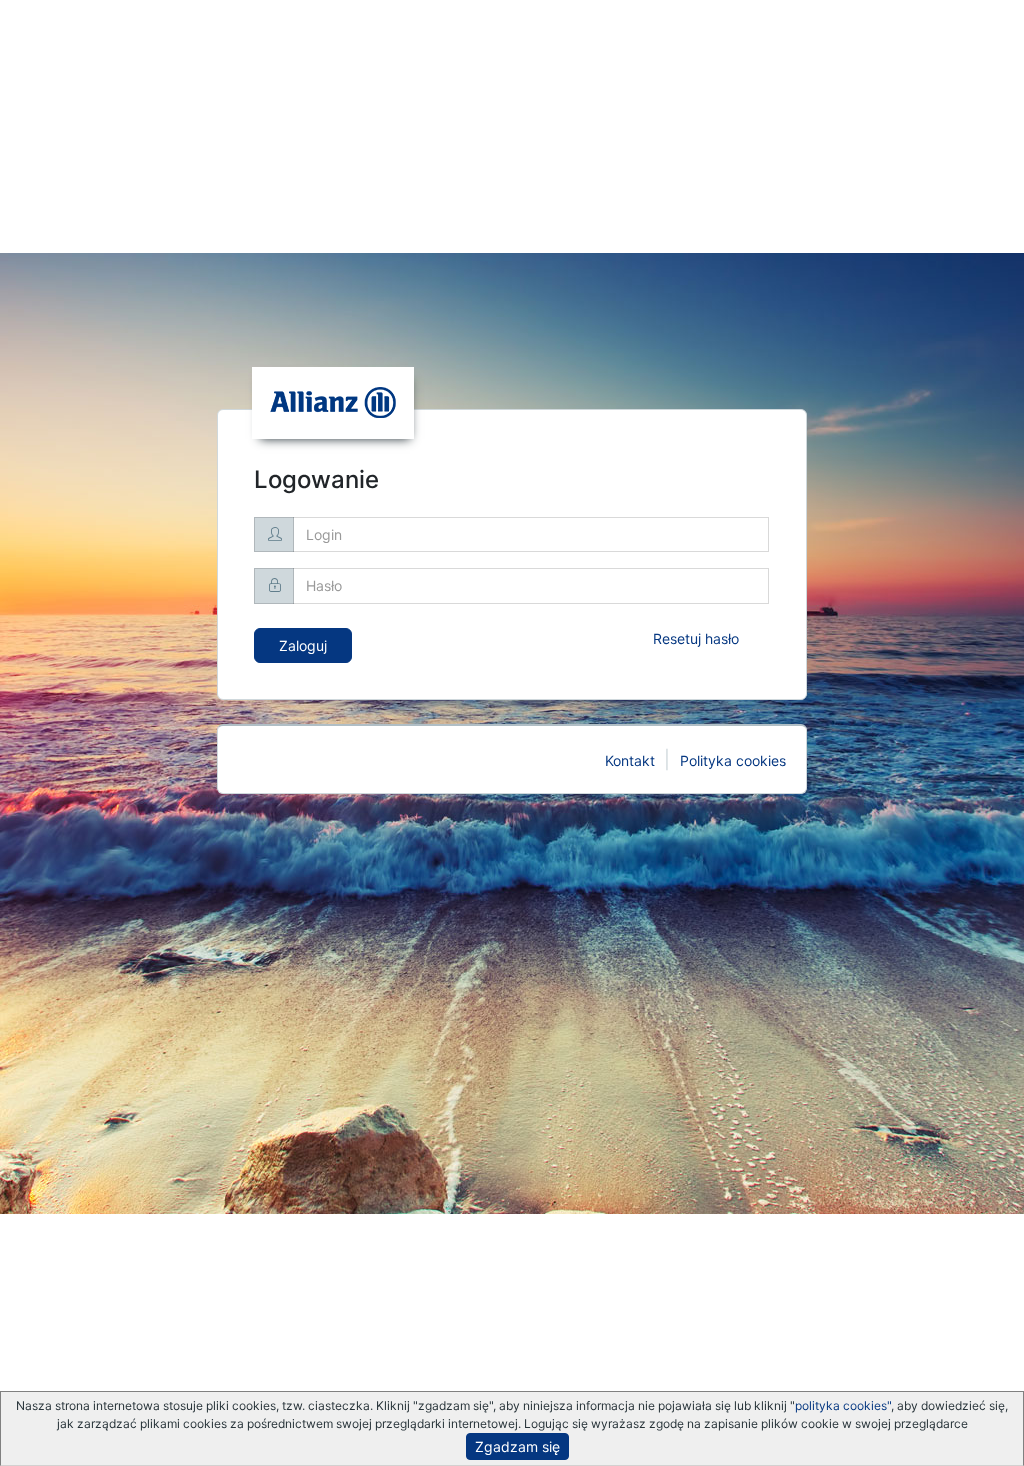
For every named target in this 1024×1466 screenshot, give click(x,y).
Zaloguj (303, 645)
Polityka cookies (733, 760)
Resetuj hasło (696, 638)
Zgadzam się (517, 1446)
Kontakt (630, 760)
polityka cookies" (843, 1405)
